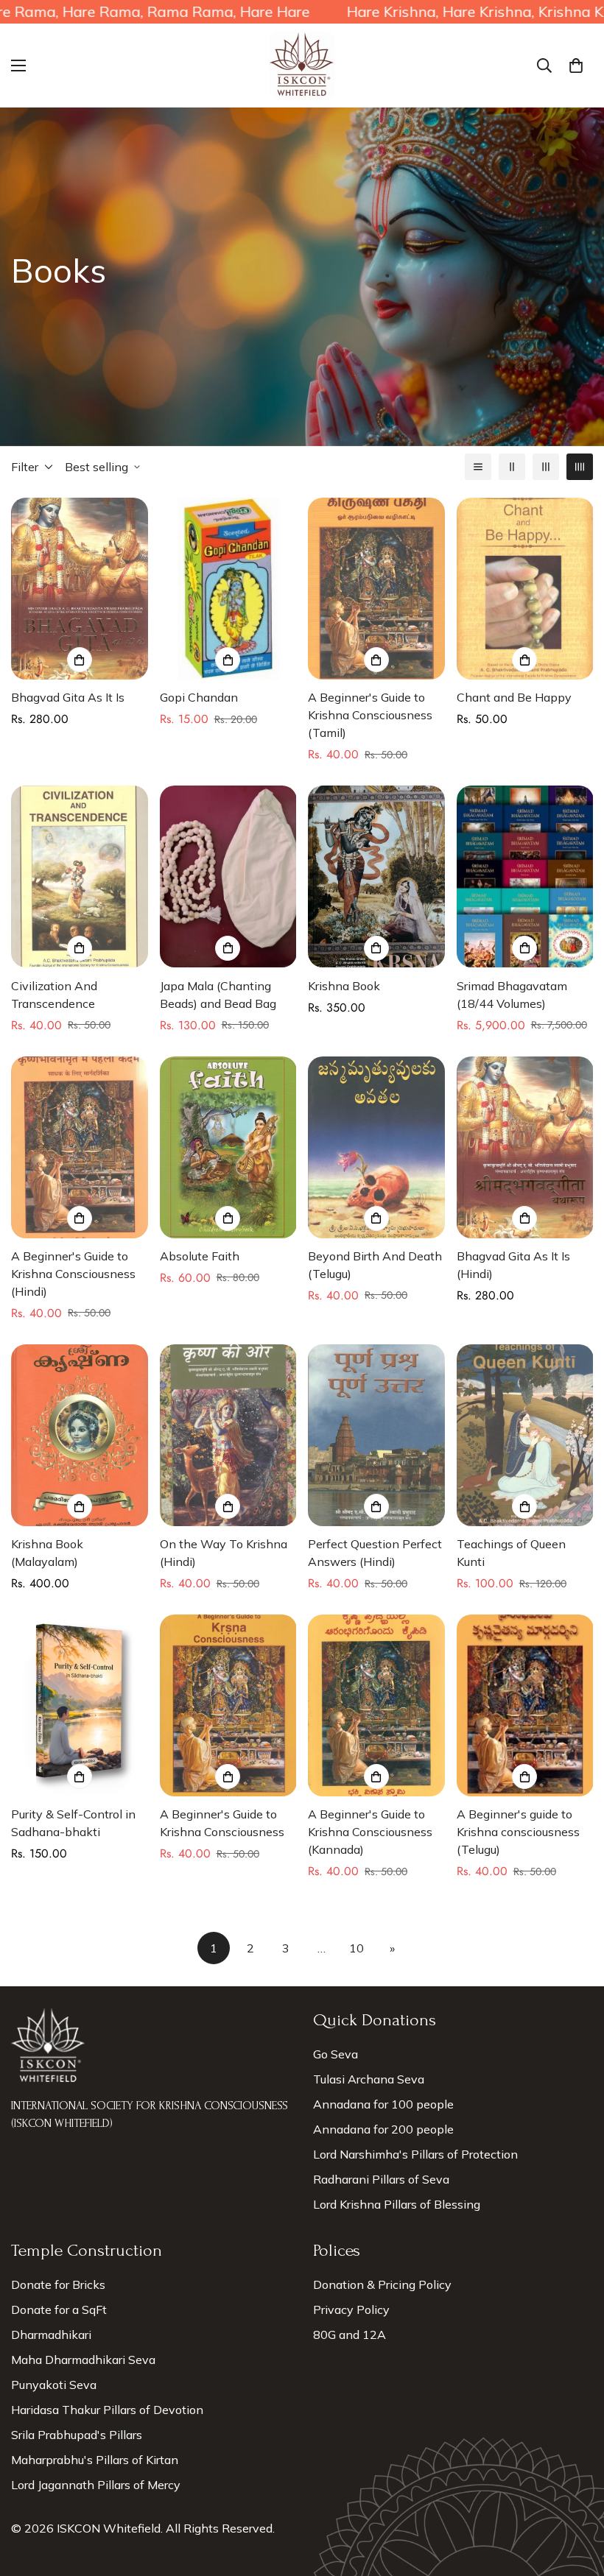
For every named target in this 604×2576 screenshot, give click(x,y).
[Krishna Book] (376, 876)
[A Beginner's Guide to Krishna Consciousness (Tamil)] (376, 589)
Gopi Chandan (199, 697)
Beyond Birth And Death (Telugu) (375, 1265)
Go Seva (336, 2054)
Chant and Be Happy (514, 697)
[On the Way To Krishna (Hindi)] (228, 1435)
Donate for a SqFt (59, 2309)
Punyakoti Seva (54, 2385)
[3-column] (546, 467)
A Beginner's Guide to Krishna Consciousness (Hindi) (73, 1274)
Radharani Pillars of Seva (381, 2179)
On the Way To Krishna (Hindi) (224, 1553)
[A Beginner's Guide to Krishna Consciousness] (228, 1705)
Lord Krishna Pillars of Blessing (397, 2204)
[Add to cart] (228, 660)
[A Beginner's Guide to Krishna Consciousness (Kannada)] (376, 1705)
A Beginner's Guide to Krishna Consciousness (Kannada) (370, 1832)
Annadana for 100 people (383, 2104)
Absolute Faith (200, 1256)
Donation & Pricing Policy (382, 2284)
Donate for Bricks (58, 2284)
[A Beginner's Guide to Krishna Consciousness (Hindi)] (80, 1147)
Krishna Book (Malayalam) (47, 1553)
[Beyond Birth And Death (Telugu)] (376, 1147)
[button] (576, 66)
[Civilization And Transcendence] (80, 876)
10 (357, 1948)
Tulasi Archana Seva (369, 2079)
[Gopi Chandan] (228, 589)
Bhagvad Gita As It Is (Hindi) (513, 1265)
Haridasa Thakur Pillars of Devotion (107, 2410)
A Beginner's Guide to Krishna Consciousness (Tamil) (370, 715)
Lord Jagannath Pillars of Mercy (96, 2485)
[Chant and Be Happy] (525, 589)
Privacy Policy (351, 2309)
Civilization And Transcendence (54, 995)
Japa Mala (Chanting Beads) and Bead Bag (218, 995)
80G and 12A (350, 2335)
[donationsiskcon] (302, 66)
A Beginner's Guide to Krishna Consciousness (222, 1823)
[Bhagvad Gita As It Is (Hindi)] (525, 1147)
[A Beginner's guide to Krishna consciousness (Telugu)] (525, 1705)
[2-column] (512, 467)
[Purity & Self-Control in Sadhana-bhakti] (80, 1705)
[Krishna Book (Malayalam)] (80, 1435)
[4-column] (580, 467)
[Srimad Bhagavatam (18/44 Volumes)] (525, 876)
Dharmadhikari (51, 2335)
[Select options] (80, 660)
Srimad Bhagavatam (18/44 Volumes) (512, 995)
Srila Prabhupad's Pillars (77, 2435)
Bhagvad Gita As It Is (68, 697)
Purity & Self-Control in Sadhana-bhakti (73, 1823)
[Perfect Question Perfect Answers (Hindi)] (376, 1435)
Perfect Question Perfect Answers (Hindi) (375, 1553)
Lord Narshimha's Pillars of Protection (415, 2154)
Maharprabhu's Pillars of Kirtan (95, 2460)
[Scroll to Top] (575, 2496)
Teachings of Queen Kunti (511, 1553)
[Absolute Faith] (228, 1147)
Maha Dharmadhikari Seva (83, 2360)
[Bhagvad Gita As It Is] (80, 589)
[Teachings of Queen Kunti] (525, 1435)
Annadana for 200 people (383, 2129)
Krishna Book (344, 986)
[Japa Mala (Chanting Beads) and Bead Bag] (228, 876)
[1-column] (478, 467)
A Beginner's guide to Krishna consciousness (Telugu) (518, 1832)
